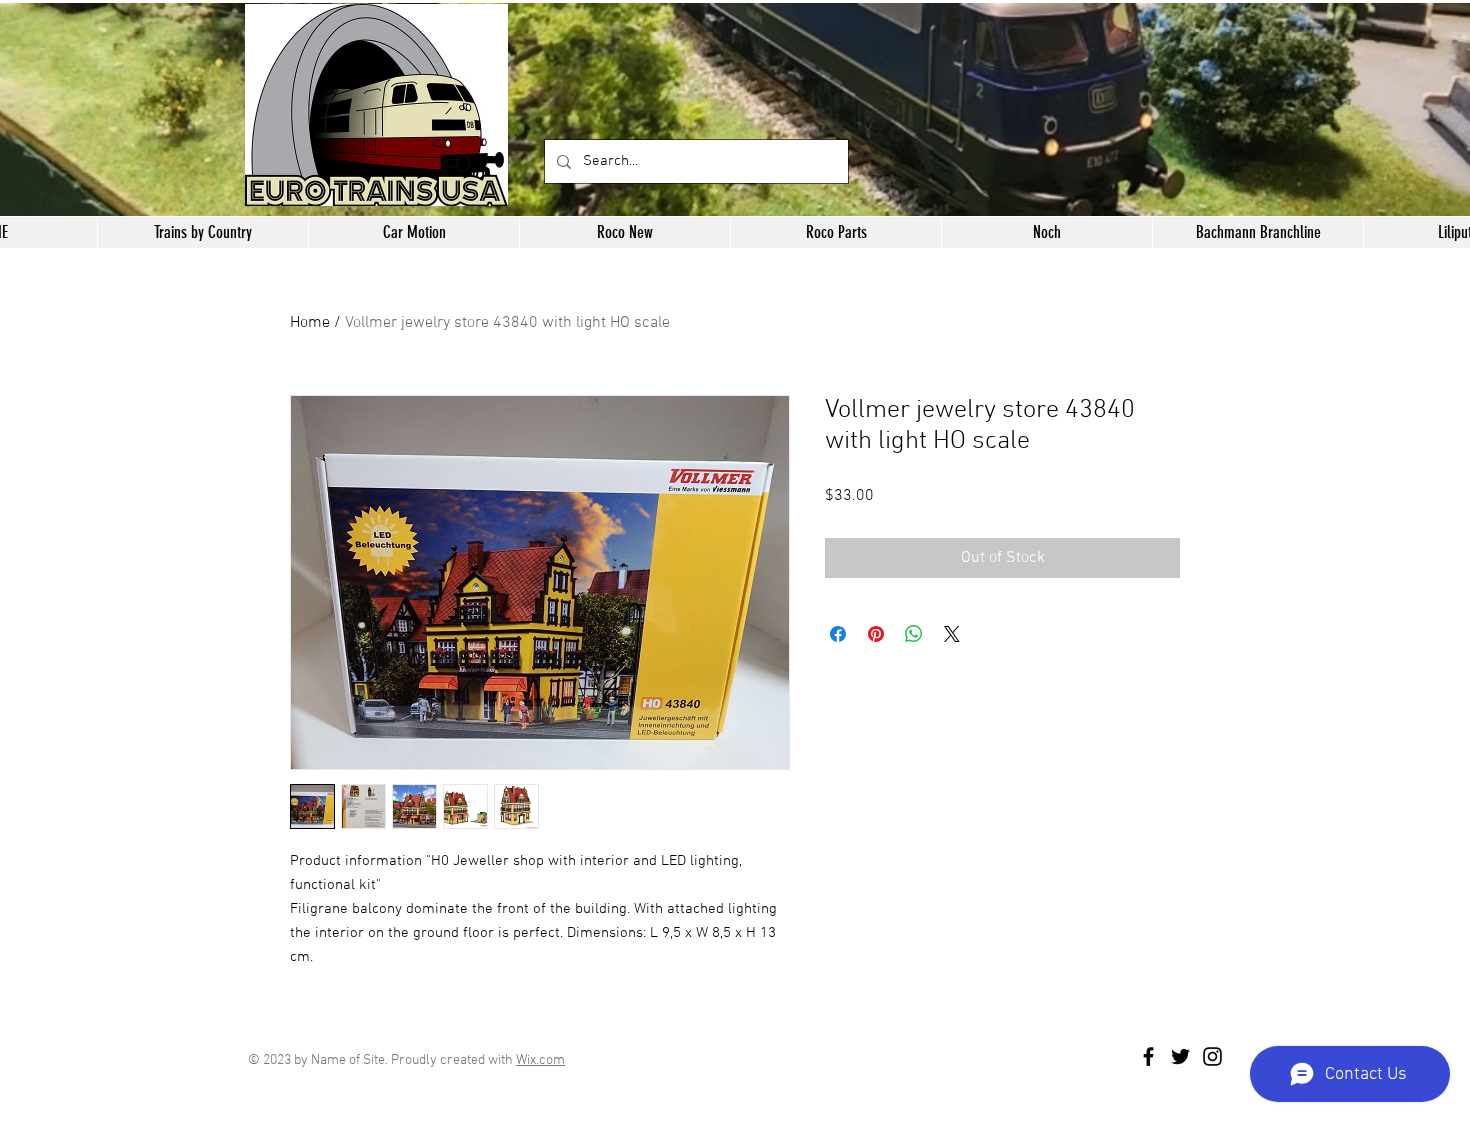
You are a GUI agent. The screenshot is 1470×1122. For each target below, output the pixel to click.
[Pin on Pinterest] (876, 634)
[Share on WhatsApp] (914, 634)
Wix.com (540, 1060)
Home (310, 323)
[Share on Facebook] (838, 634)
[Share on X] (952, 634)
